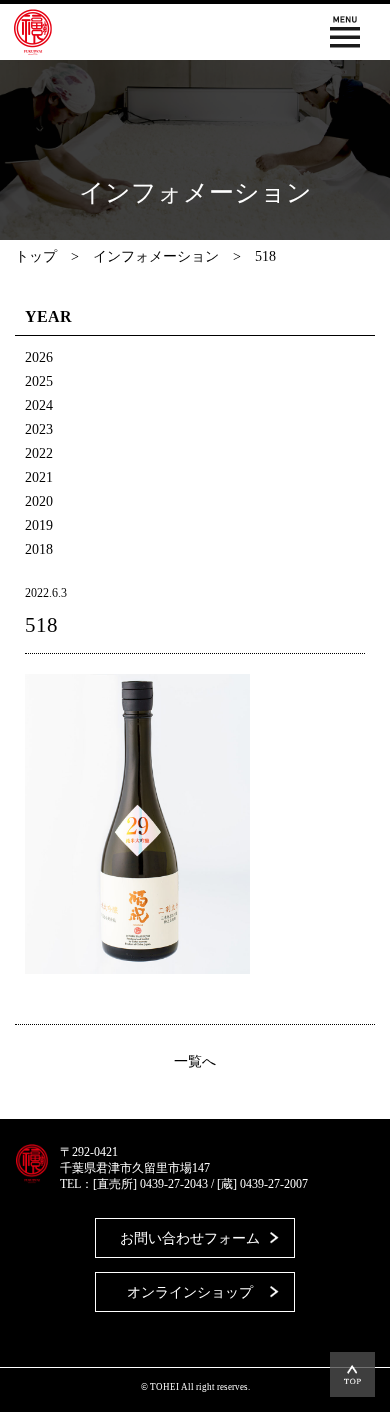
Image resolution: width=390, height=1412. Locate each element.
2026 (39, 357)
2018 (39, 549)
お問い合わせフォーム (190, 1238)
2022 (39, 453)
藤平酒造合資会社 (33, 32)
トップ (36, 256)
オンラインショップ (190, 1292)
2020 (39, 501)
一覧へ (195, 1062)
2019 (39, 525)
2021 (39, 477)
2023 (39, 429)
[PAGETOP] (352, 1374)
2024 (39, 405)
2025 (39, 381)
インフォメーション (156, 256)
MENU (345, 32)
